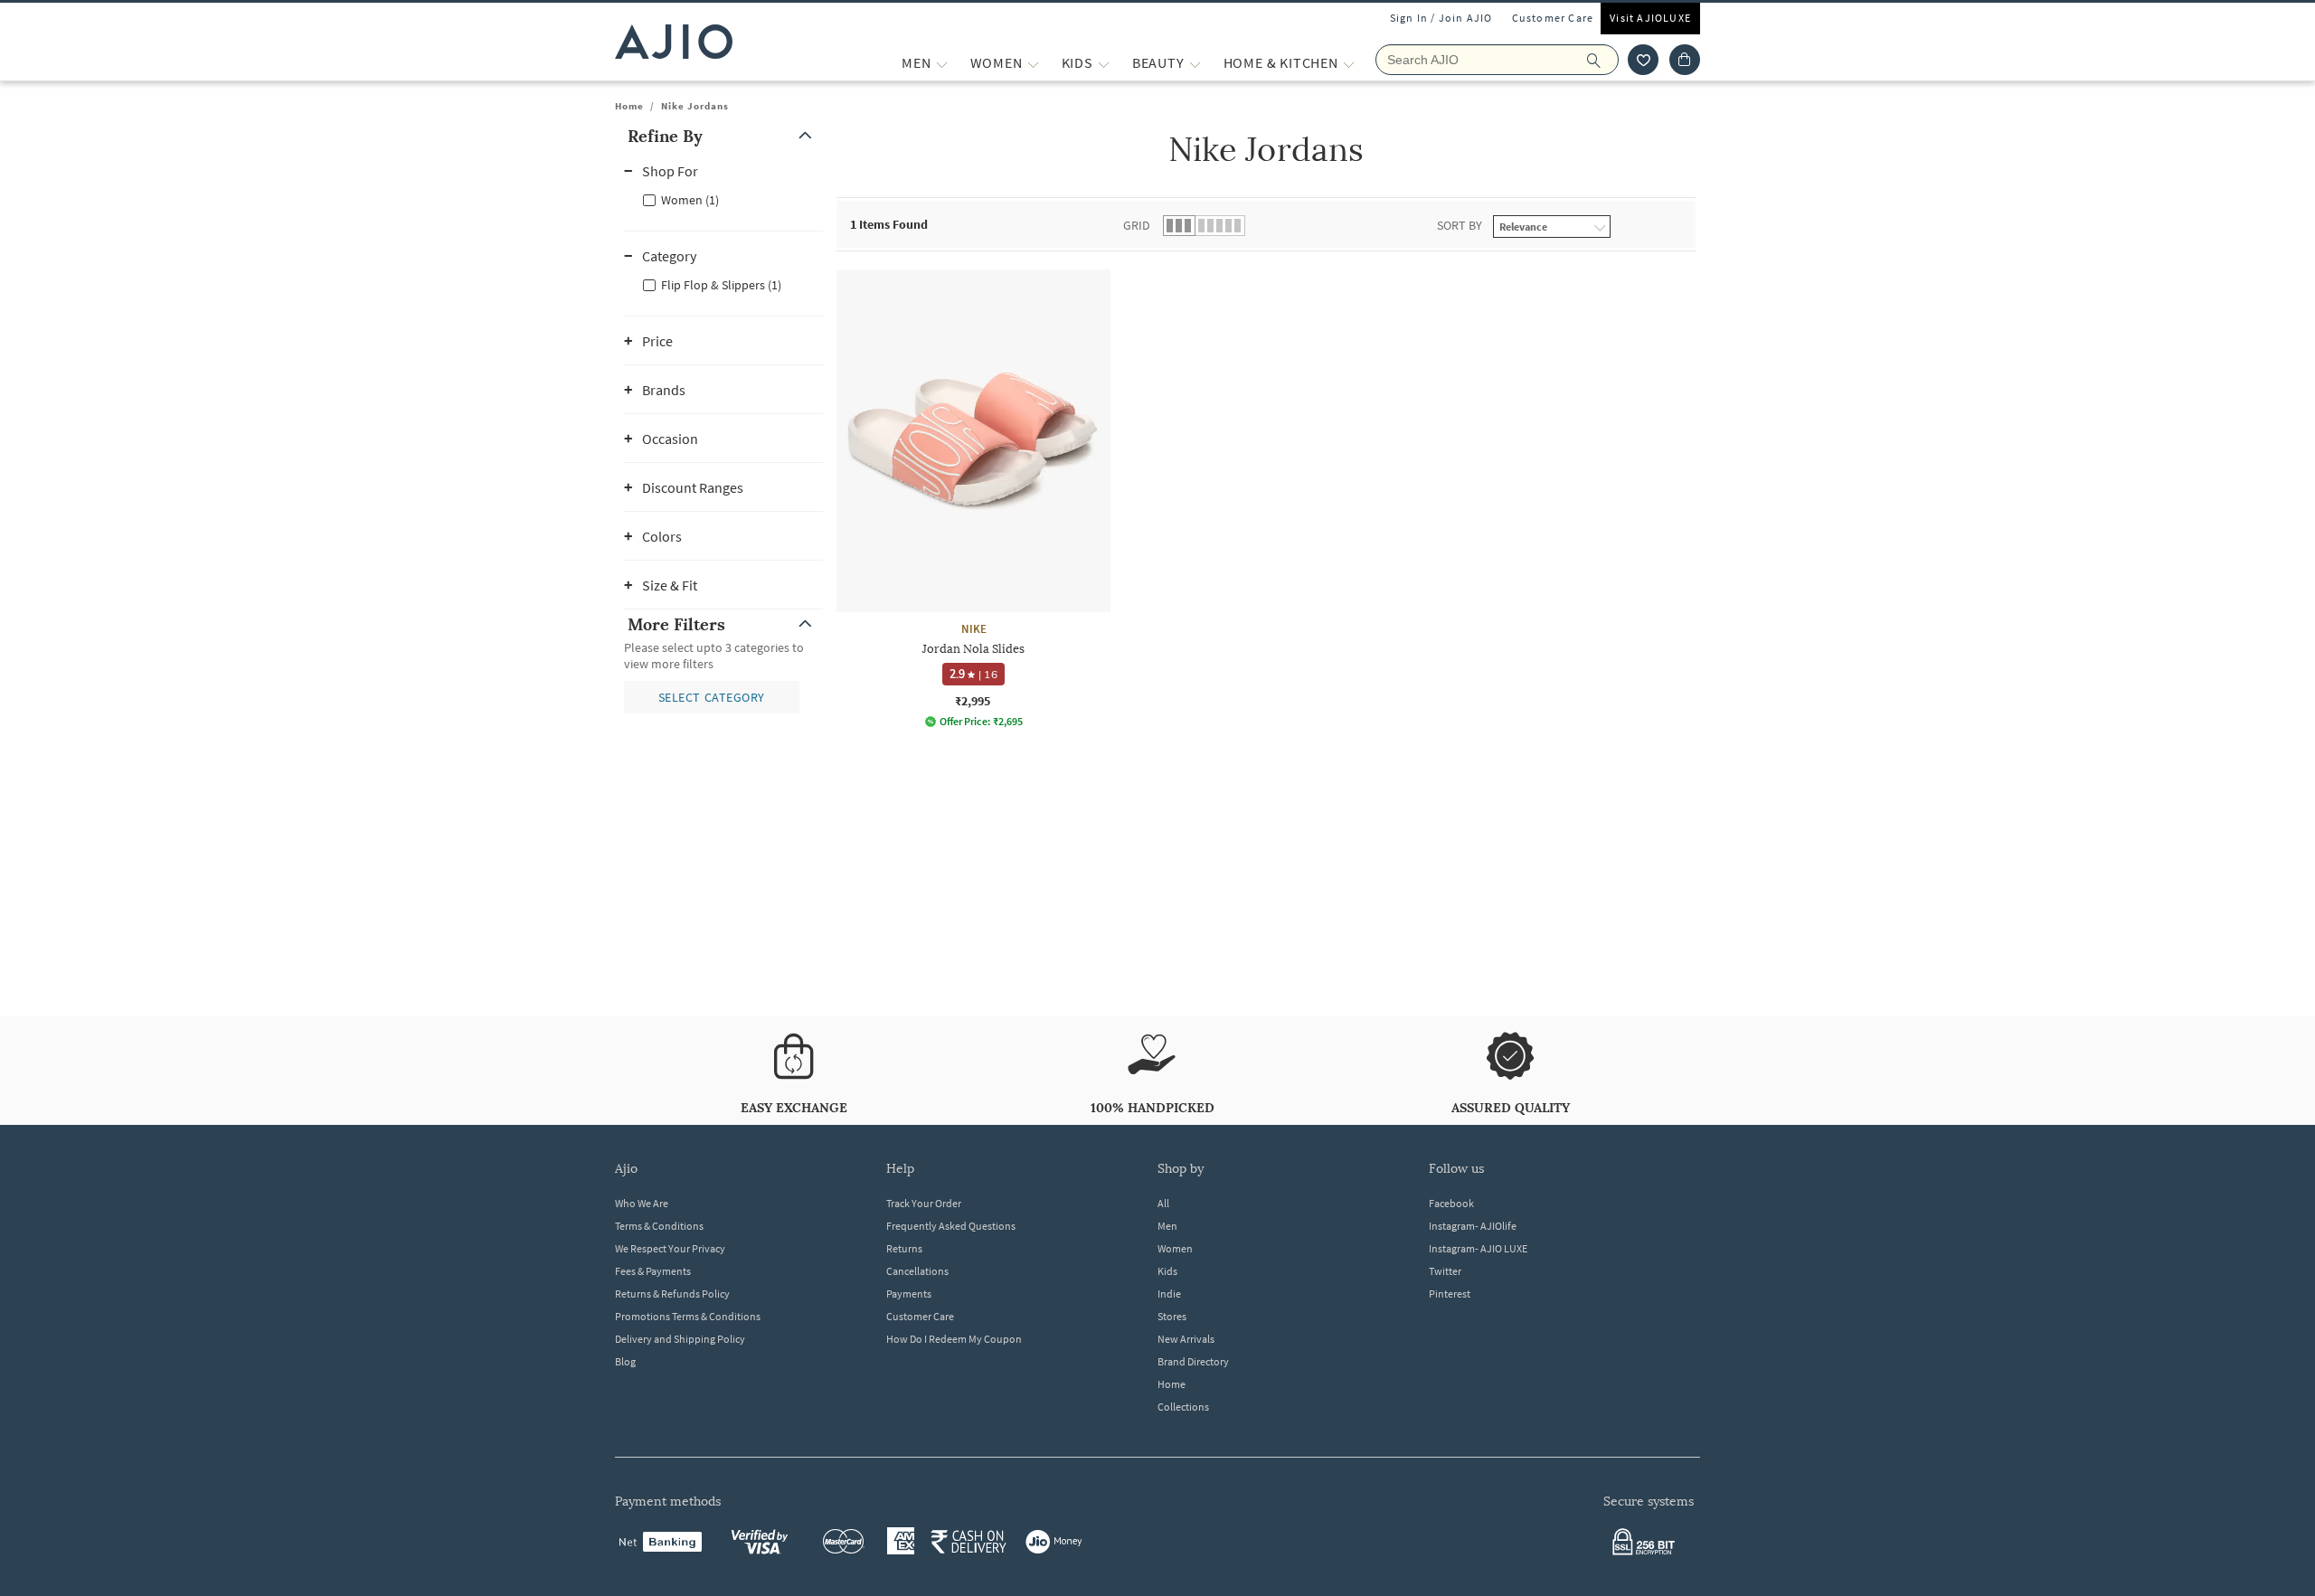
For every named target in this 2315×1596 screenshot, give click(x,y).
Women (1175, 1248)
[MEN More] (942, 63)
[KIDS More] (1104, 63)
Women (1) (690, 200)
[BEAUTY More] (1195, 63)
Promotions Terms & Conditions (688, 1316)
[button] (1643, 60)
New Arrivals (1186, 1339)
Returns (904, 1248)
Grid (1137, 225)
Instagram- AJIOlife (1473, 1226)
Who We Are (642, 1203)
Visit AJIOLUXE (1650, 18)
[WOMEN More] (1033, 63)
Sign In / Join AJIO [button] (1441, 18)
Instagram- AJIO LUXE (1478, 1248)
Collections (1183, 1407)
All (1163, 1203)
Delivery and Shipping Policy (680, 1339)
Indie (1169, 1294)
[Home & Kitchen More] (1349, 63)
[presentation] (1289, 532)
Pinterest (1450, 1294)
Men (1167, 1226)
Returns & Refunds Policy (672, 1294)
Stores (1172, 1316)
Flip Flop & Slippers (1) (721, 285)
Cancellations (917, 1271)
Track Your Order (924, 1203)
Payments (909, 1294)
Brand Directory (1193, 1361)
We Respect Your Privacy (670, 1248)
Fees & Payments (653, 1271)
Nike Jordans (695, 106)
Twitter (1445, 1271)
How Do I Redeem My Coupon (954, 1339)
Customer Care (1553, 18)
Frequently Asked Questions (951, 1226)
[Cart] (1685, 60)
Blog (625, 1361)
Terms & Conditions (659, 1226)
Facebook (1451, 1203)
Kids (1167, 1271)
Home (629, 106)
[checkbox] (723, 199)
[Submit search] (1603, 60)
